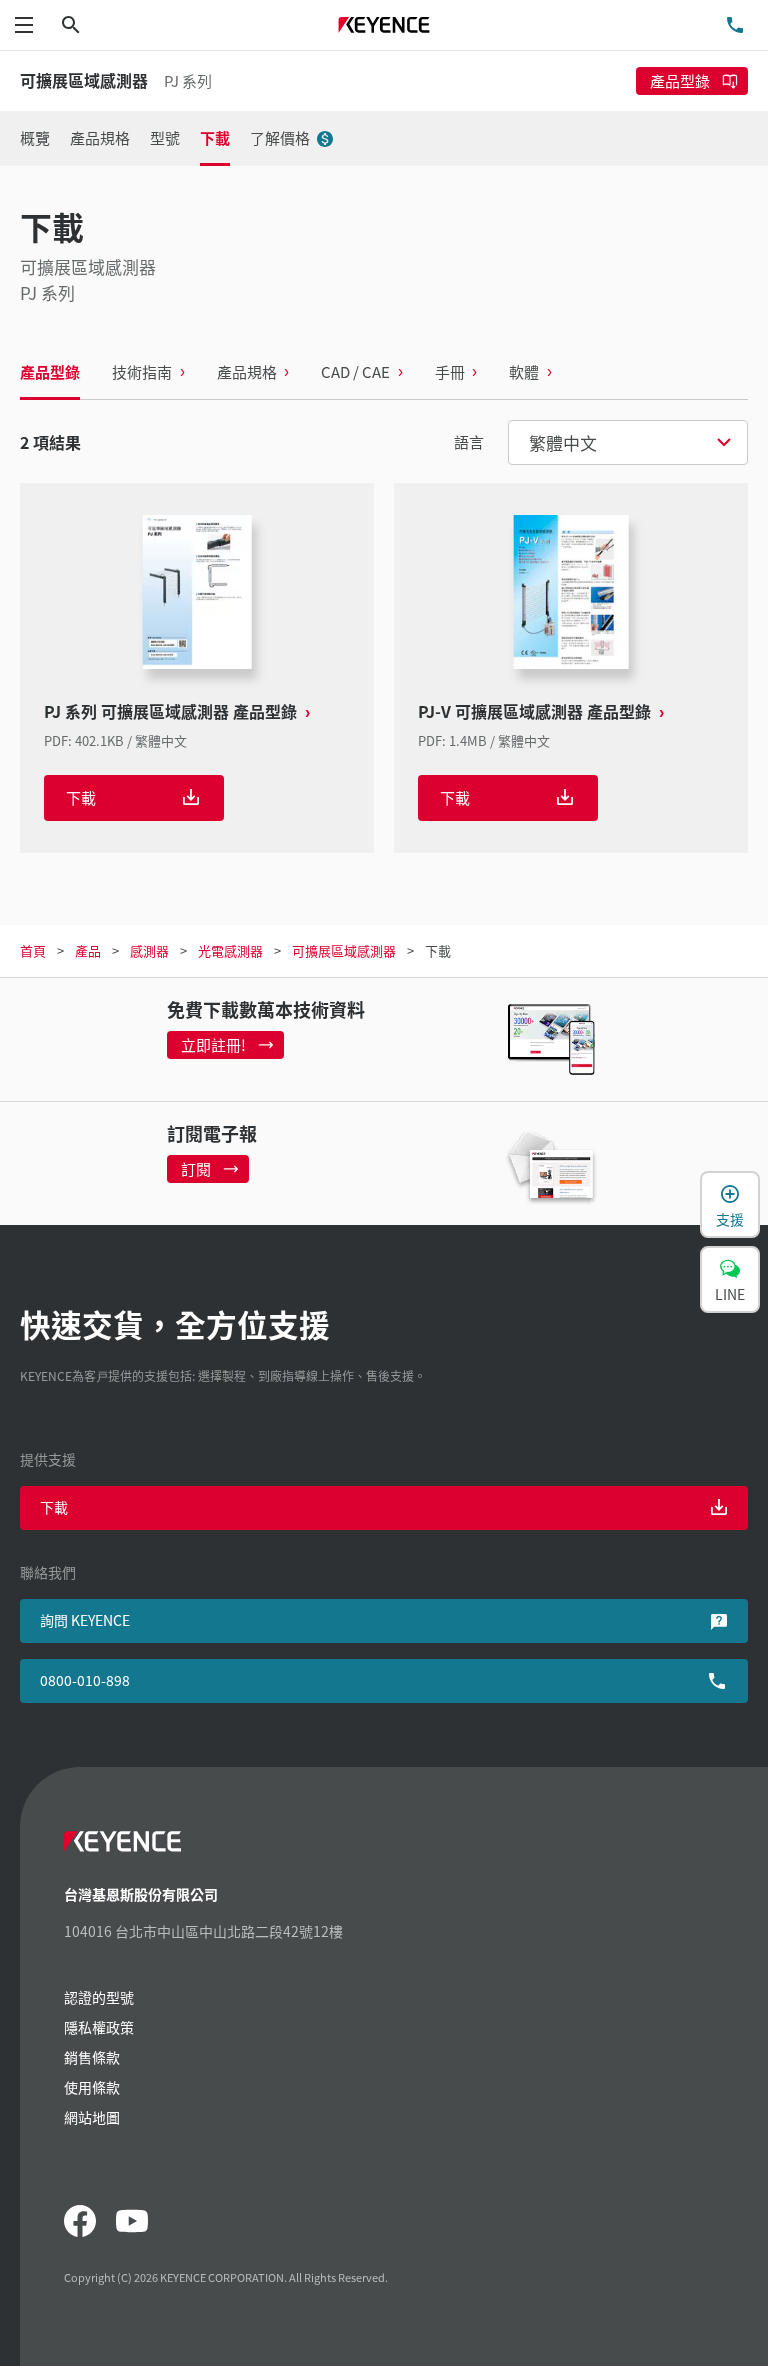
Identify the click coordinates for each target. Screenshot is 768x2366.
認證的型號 (99, 1997)
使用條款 (92, 2087)
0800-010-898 (85, 1680)
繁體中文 (563, 442)
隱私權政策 (99, 2027)
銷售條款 (92, 2057)
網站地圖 (92, 2117)
